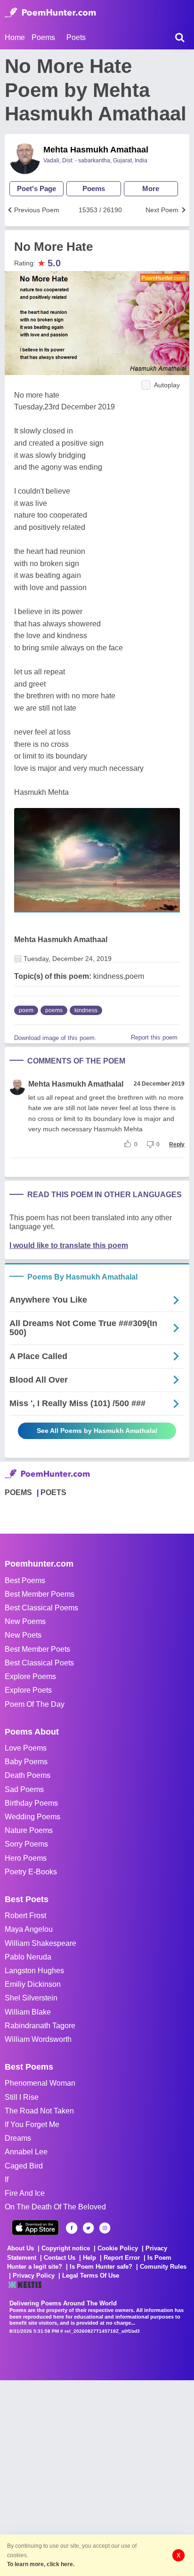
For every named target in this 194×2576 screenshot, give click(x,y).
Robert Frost (25, 1916)
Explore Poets (28, 1690)
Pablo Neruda (28, 1957)
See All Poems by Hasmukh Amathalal (97, 1431)
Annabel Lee (26, 2152)
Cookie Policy (118, 2248)
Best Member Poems (40, 1594)
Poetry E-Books (31, 1872)
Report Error (122, 2258)
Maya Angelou (29, 1929)
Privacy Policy (34, 2276)
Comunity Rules (163, 2267)
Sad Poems (24, 1789)
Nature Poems (29, 1830)
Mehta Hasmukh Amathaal (96, 150)
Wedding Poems (32, 1817)
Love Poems (26, 1748)
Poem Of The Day (35, 1704)
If (7, 2180)
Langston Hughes (34, 1971)
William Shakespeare (40, 1943)
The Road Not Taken (39, 2111)
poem (26, 1010)
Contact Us (60, 2258)
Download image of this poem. (55, 1038)
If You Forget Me (32, 2124)
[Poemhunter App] (35, 2228)
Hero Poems (26, 1858)
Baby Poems (26, 1762)
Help (89, 2258)
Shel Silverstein (31, 1998)
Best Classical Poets (39, 1663)
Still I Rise (22, 2097)
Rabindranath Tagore (40, 2026)
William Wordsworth (38, 2039)
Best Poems (25, 1580)
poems (54, 1010)
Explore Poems (30, 1676)
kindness (86, 1010)
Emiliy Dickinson (33, 1984)
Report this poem (154, 1037)
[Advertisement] (97, 2477)
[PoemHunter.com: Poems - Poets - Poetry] (50, 13)
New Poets (23, 1635)
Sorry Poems (26, 1844)
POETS (53, 1492)
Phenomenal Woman (40, 2083)
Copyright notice (66, 2248)
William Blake (28, 2012)
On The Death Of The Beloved (55, 2207)
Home (15, 37)
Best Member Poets (37, 1649)
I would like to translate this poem (69, 1245)
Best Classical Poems (41, 1608)
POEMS (18, 1492)
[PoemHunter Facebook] (72, 2228)
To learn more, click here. (41, 2564)
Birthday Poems (31, 1803)
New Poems (25, 1621)
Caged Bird (24, 2166)
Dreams (18, 2138)
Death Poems (28, 1775)
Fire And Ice (25, 2193)
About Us (20, 2248)
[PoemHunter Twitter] (88, 2228)
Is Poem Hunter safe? (101, 2267)
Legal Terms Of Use (91, 2276)
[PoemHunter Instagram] (105, 2228)
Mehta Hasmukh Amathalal (76, 1084)
